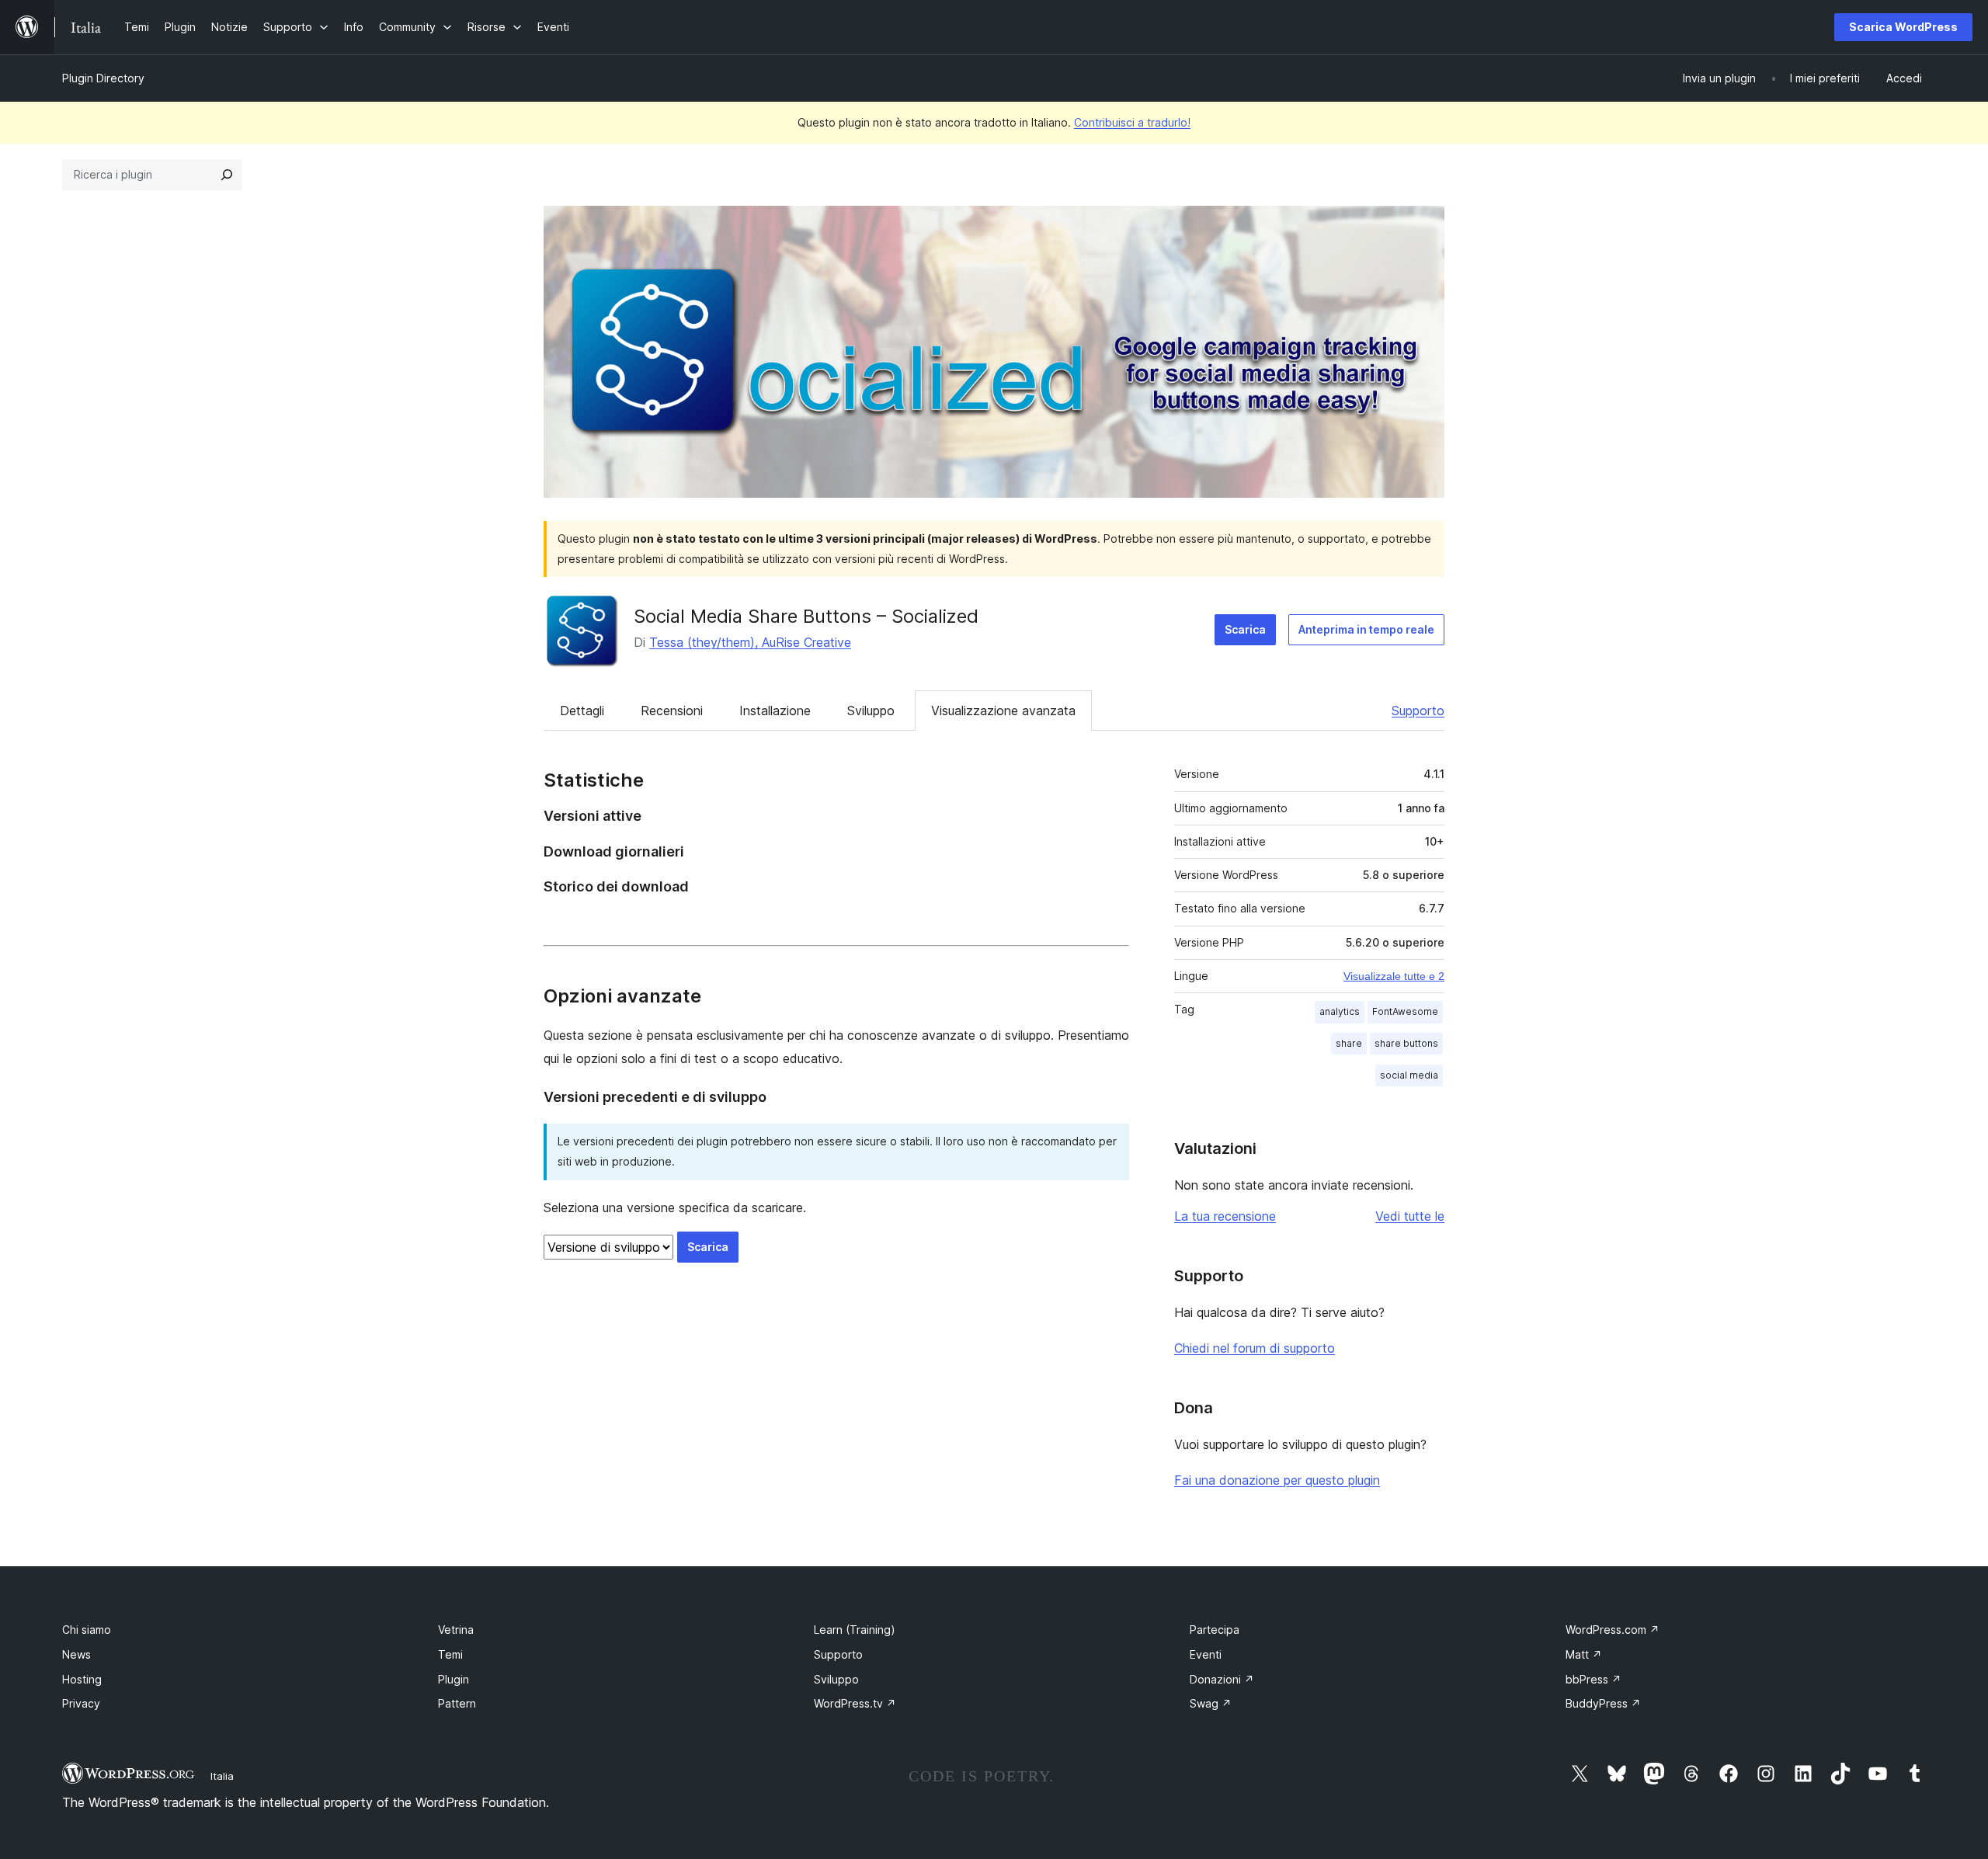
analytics (1340, 1011)
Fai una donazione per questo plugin (1277, 1480)
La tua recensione (1225, 1216)
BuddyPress (1603, 1703)
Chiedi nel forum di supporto (1255, 1348)
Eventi (1206, 1654)
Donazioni (1222, 1679)
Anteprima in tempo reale (1366, 629)
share (1349, 1043)
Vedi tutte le (1410, 1216)
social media (1409, 1075)
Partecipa (1215, 1630)
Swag (1211, 1703)
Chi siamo (87, 1630)
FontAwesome (1405, 1011)
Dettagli (582, 711)
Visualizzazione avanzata (1003, 711)
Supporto (1418, 711)
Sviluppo (871, 711)
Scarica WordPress (1903, 27)
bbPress (1594, 1679)
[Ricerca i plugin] (227, 175)
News (76, 1654)
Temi (450, 1654)
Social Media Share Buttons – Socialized (806, 616)
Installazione (775, 711)
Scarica (1245, 629)
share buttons (1406, 1043)
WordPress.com (1613, 1630)
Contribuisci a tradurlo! (1132, 122)
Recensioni (672, 711)
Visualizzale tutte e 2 (1394, 976)
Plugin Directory (103, 78)
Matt (1584, 1654)
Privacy (81, 1703)
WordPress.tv (855, 1703)
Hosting (82, 1679)
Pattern (457, 1703)
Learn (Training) (855, 1630)
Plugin (454, 1679)
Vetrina (456, 1630)
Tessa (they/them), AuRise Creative (750, 642)
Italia (222, 1776)
